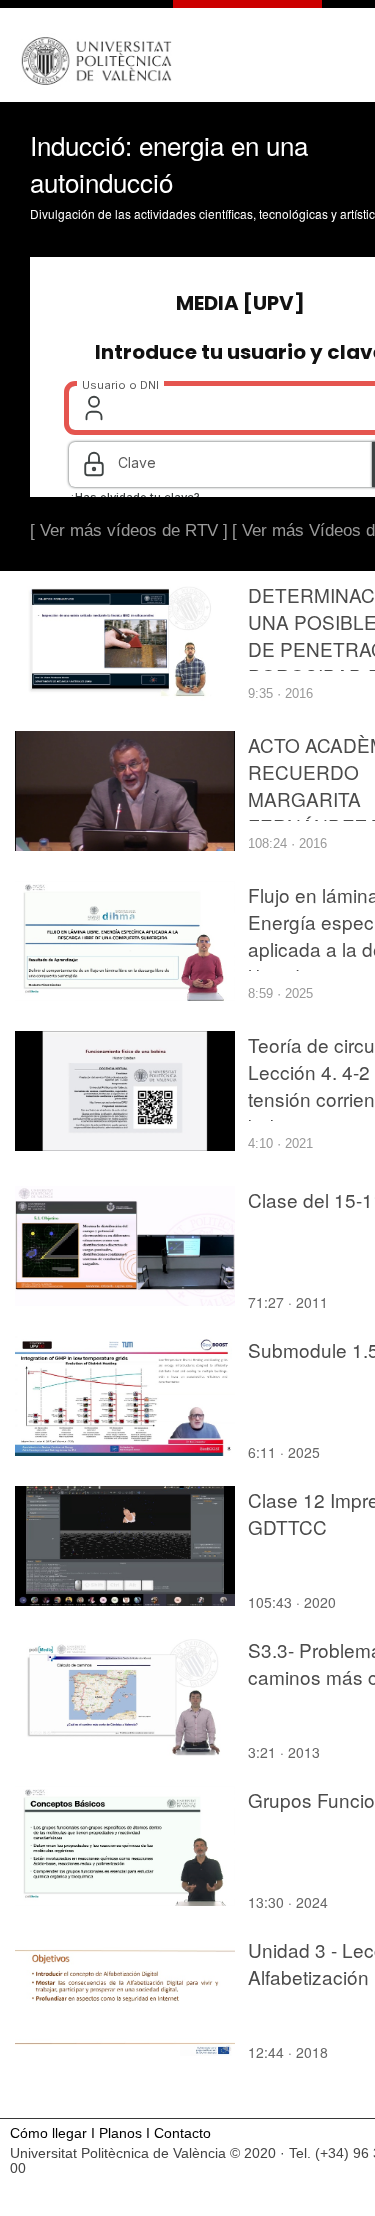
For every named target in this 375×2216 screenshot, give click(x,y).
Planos (120, 2133)
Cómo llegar (48, 2133)
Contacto (182, 2133)
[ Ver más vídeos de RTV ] (129, 530)
